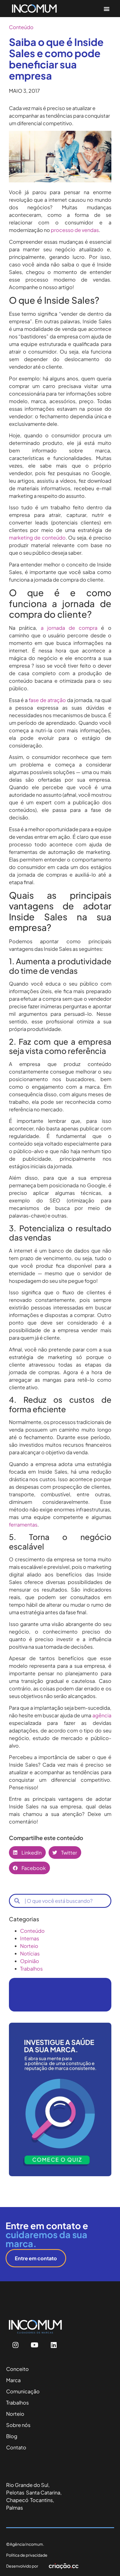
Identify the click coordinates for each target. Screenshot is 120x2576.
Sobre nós (18, 2425)
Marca (13, 2380)
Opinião (30, 1961)
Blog (12, 2436)
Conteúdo (21, 27)
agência (102, 1715)
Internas (30, 1938)
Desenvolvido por (22, 2566)
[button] (106, 9)
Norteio (29, 1946)
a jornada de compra (69, 628)
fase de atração (47, 700)
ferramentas (23, 1524)
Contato (16, 2447)
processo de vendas (75, 230)
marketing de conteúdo (37, 537)
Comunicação (23, 2391)
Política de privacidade (27, 2555)
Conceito (17, 2369)
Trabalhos (31, 1968)
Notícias (30, 1953)
